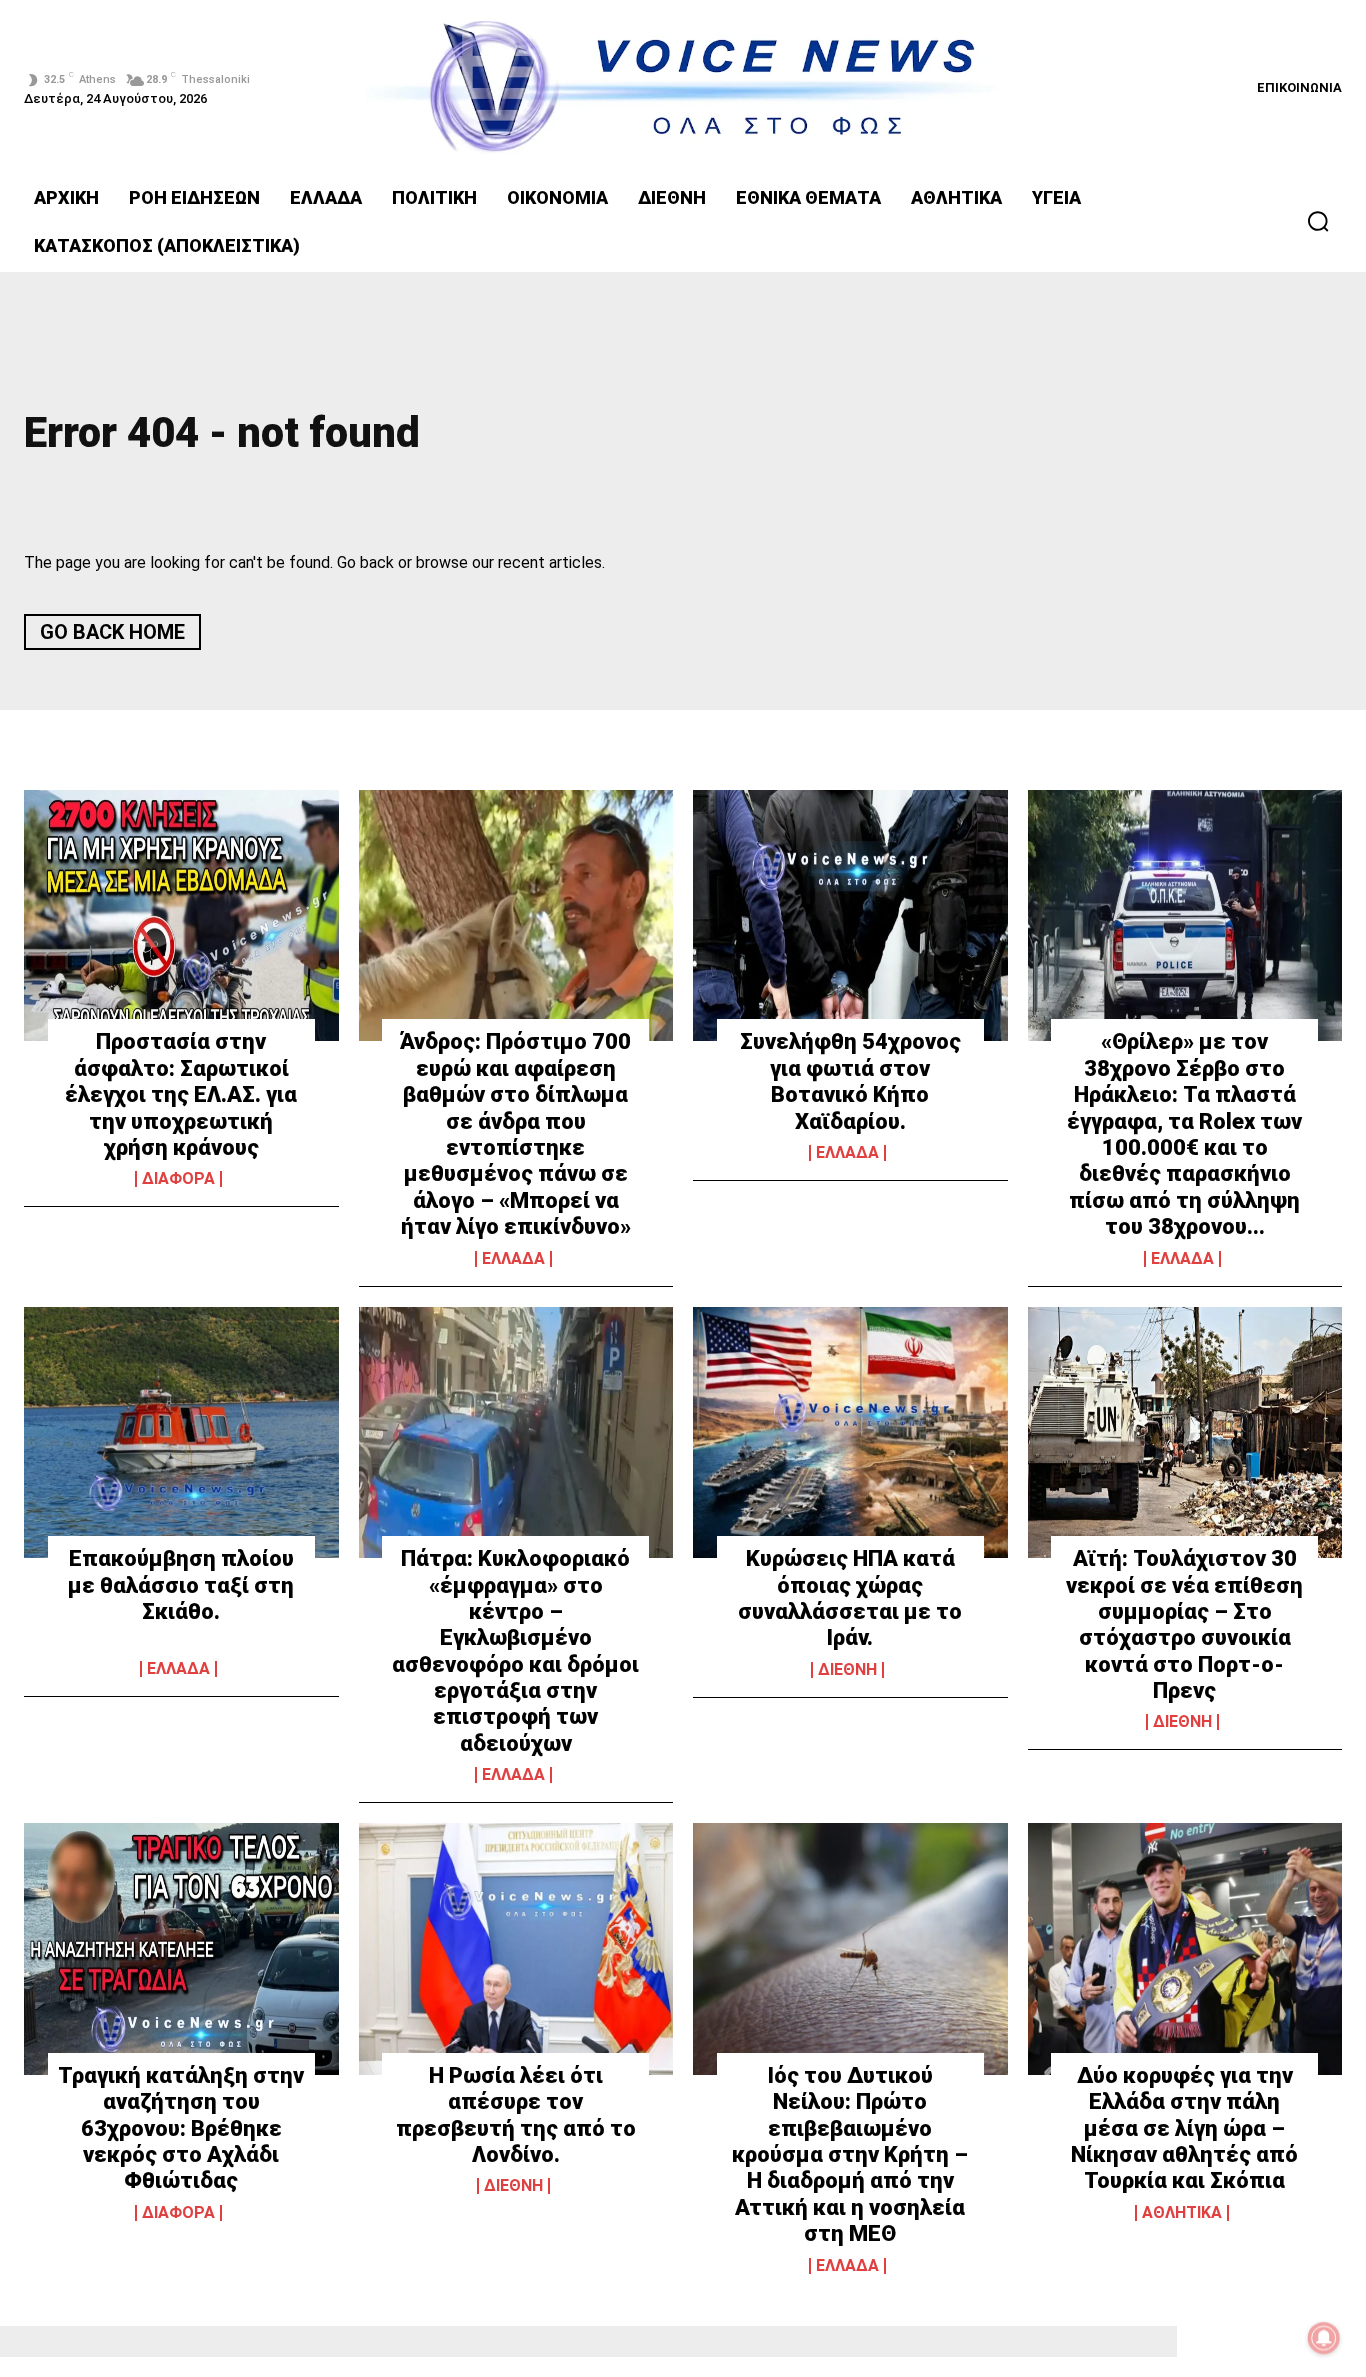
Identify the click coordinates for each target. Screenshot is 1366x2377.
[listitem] (683, 1116)
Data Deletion (570, 1534)
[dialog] (683, 1189)
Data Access (683, 1534)
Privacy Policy (796, 1534)
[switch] (931, 1160)
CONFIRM (545, 1455)
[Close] (1029, 845)
